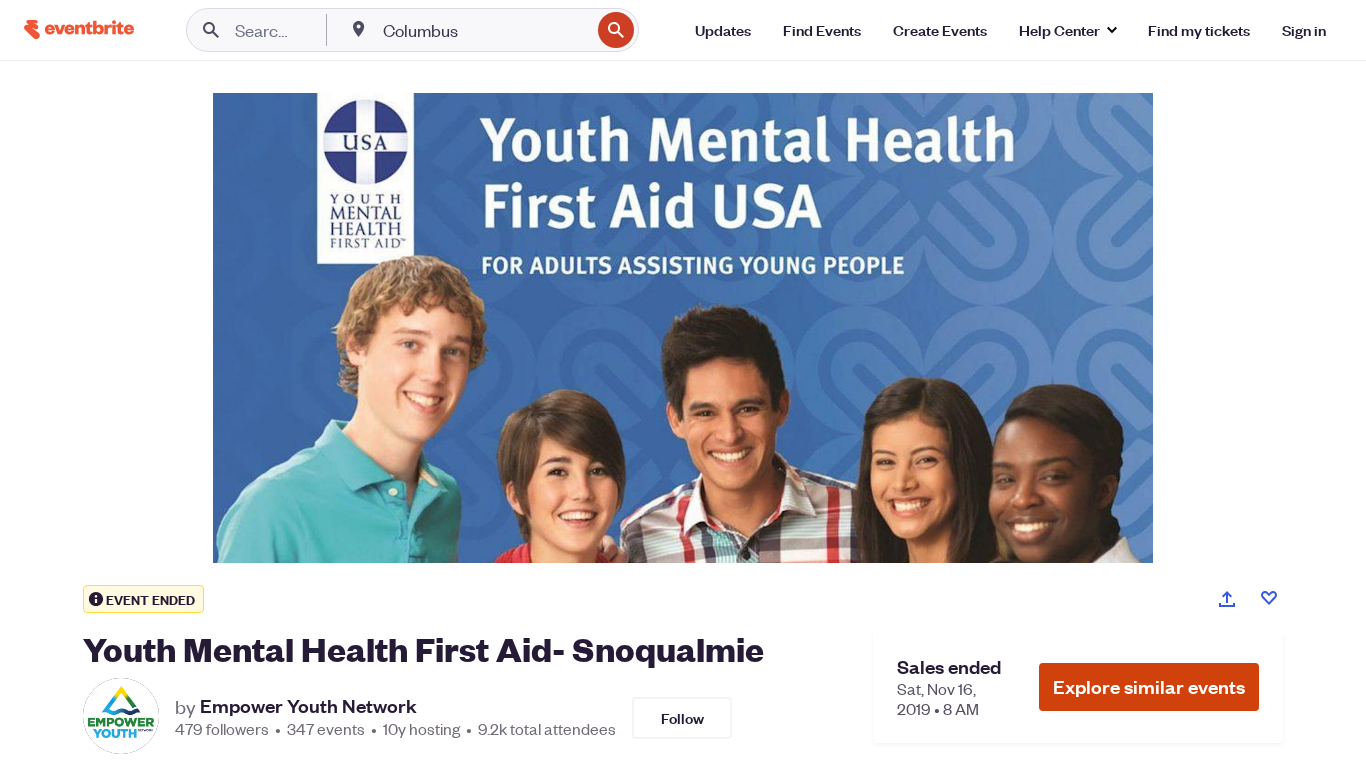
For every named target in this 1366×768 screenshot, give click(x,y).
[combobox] (484, 30)
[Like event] (1269, 598)
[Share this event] (1227, 599)
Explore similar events (1149, 686)
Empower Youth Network (308, 706)
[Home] (79, 29)
